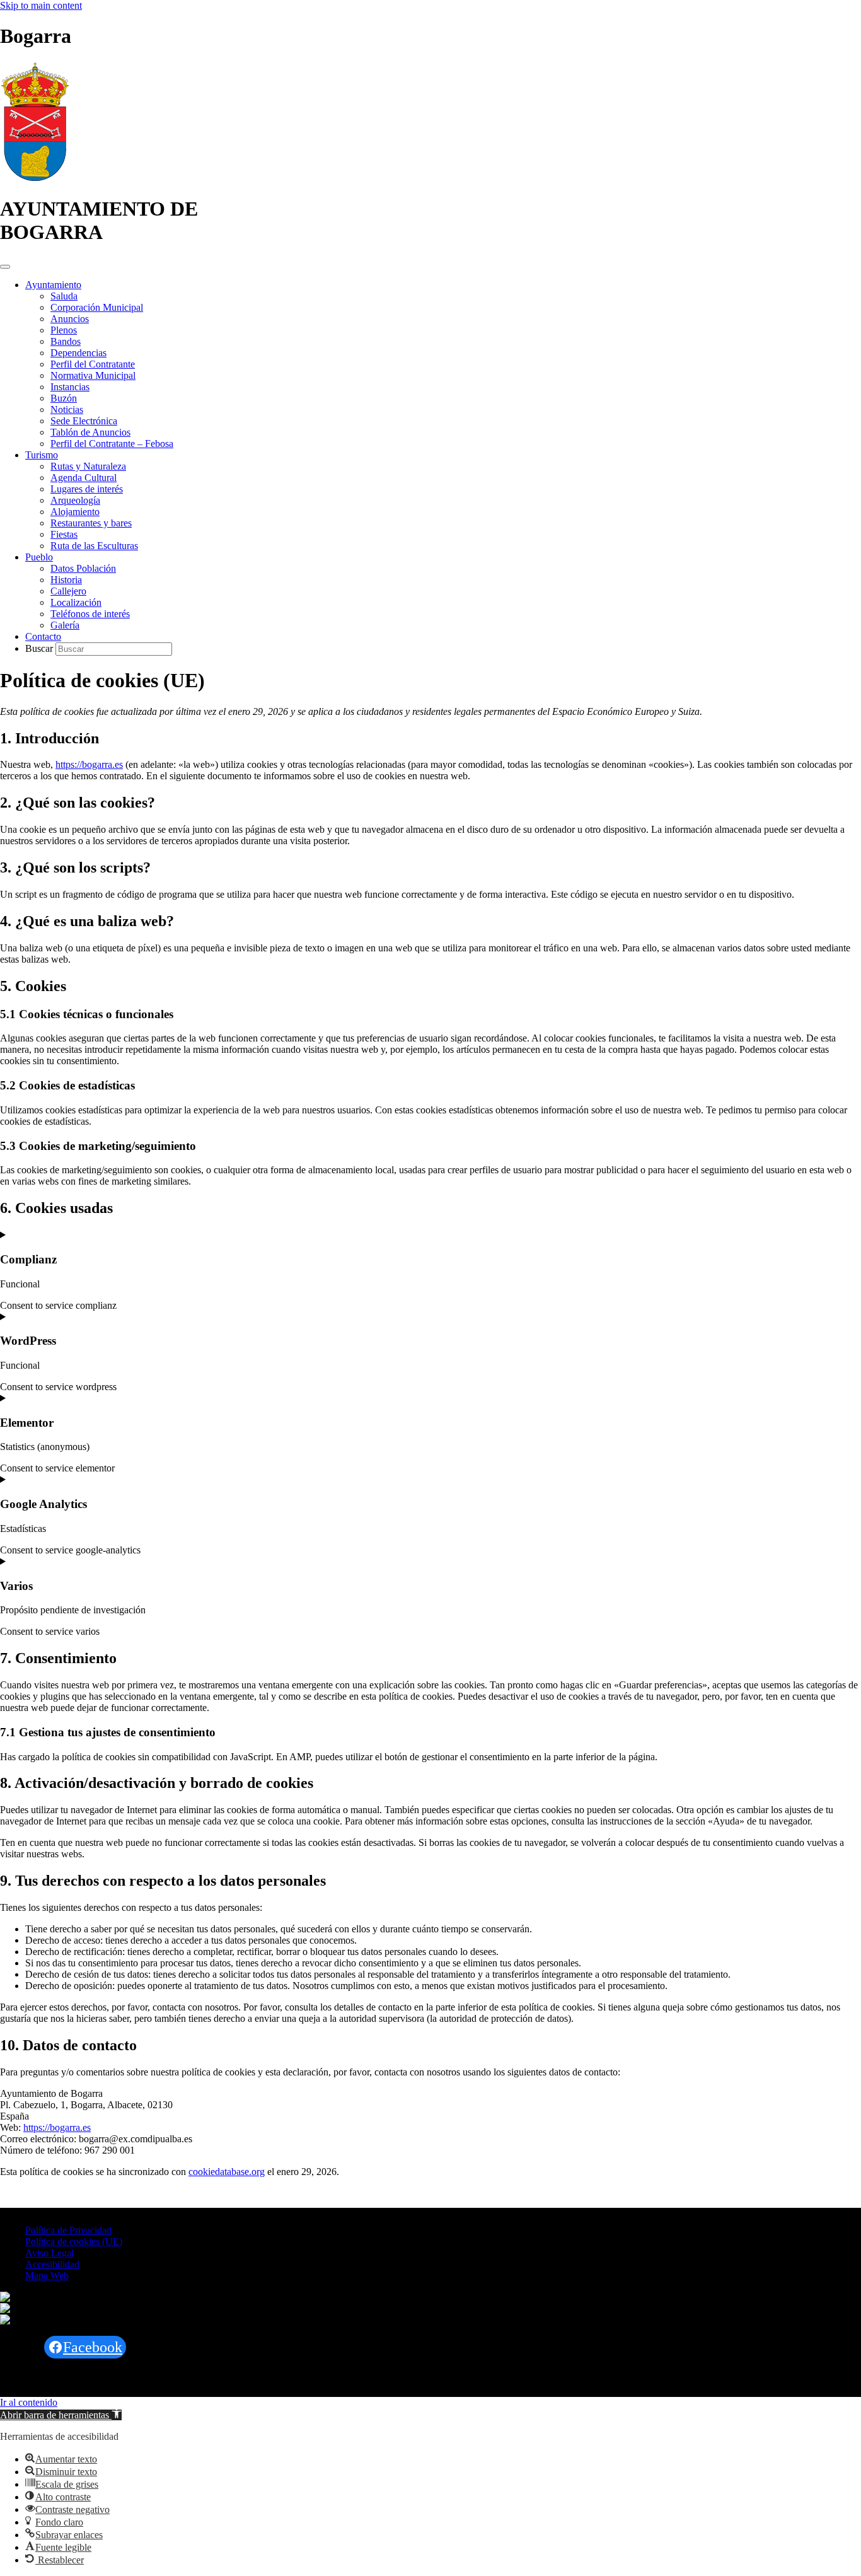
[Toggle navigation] (5, 267)
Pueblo (39, 557)
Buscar (40, 648)
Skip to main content (41, 5)
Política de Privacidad (68, 2230)
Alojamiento (75, 512)
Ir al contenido (29, 2402)
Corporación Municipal (97, 307)
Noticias (67, 409)
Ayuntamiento (53, 285)
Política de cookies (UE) (74, 2242)
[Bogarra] (35, 178)
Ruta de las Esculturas (94, 546)
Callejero (68, 591)
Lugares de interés (87, 489)
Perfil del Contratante (93, 364)
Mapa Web (47, 2276)
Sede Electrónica (84, 421)
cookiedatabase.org (227, 2172)
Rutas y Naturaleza (88, 466)
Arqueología (75, 500)
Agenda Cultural (84, 478)
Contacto (43, 636)
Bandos (66, 341)
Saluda (64, 296)
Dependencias (78, 353)
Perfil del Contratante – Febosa (112, 444)
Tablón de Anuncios (90, 432)
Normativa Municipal (93, 375)
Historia (66, 580)
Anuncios (70, 319)
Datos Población (83, 568)
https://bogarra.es (89, 764)
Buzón (64, 398)
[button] (61, 2415)
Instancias (70, 387)
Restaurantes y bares (91, 523)
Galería (65, 625)
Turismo (42, 455)
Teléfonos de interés (90, 614)
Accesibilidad (52, 2264)
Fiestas (64, 534)
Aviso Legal (49, 2253)
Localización (76, 602)
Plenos (64, 330)
